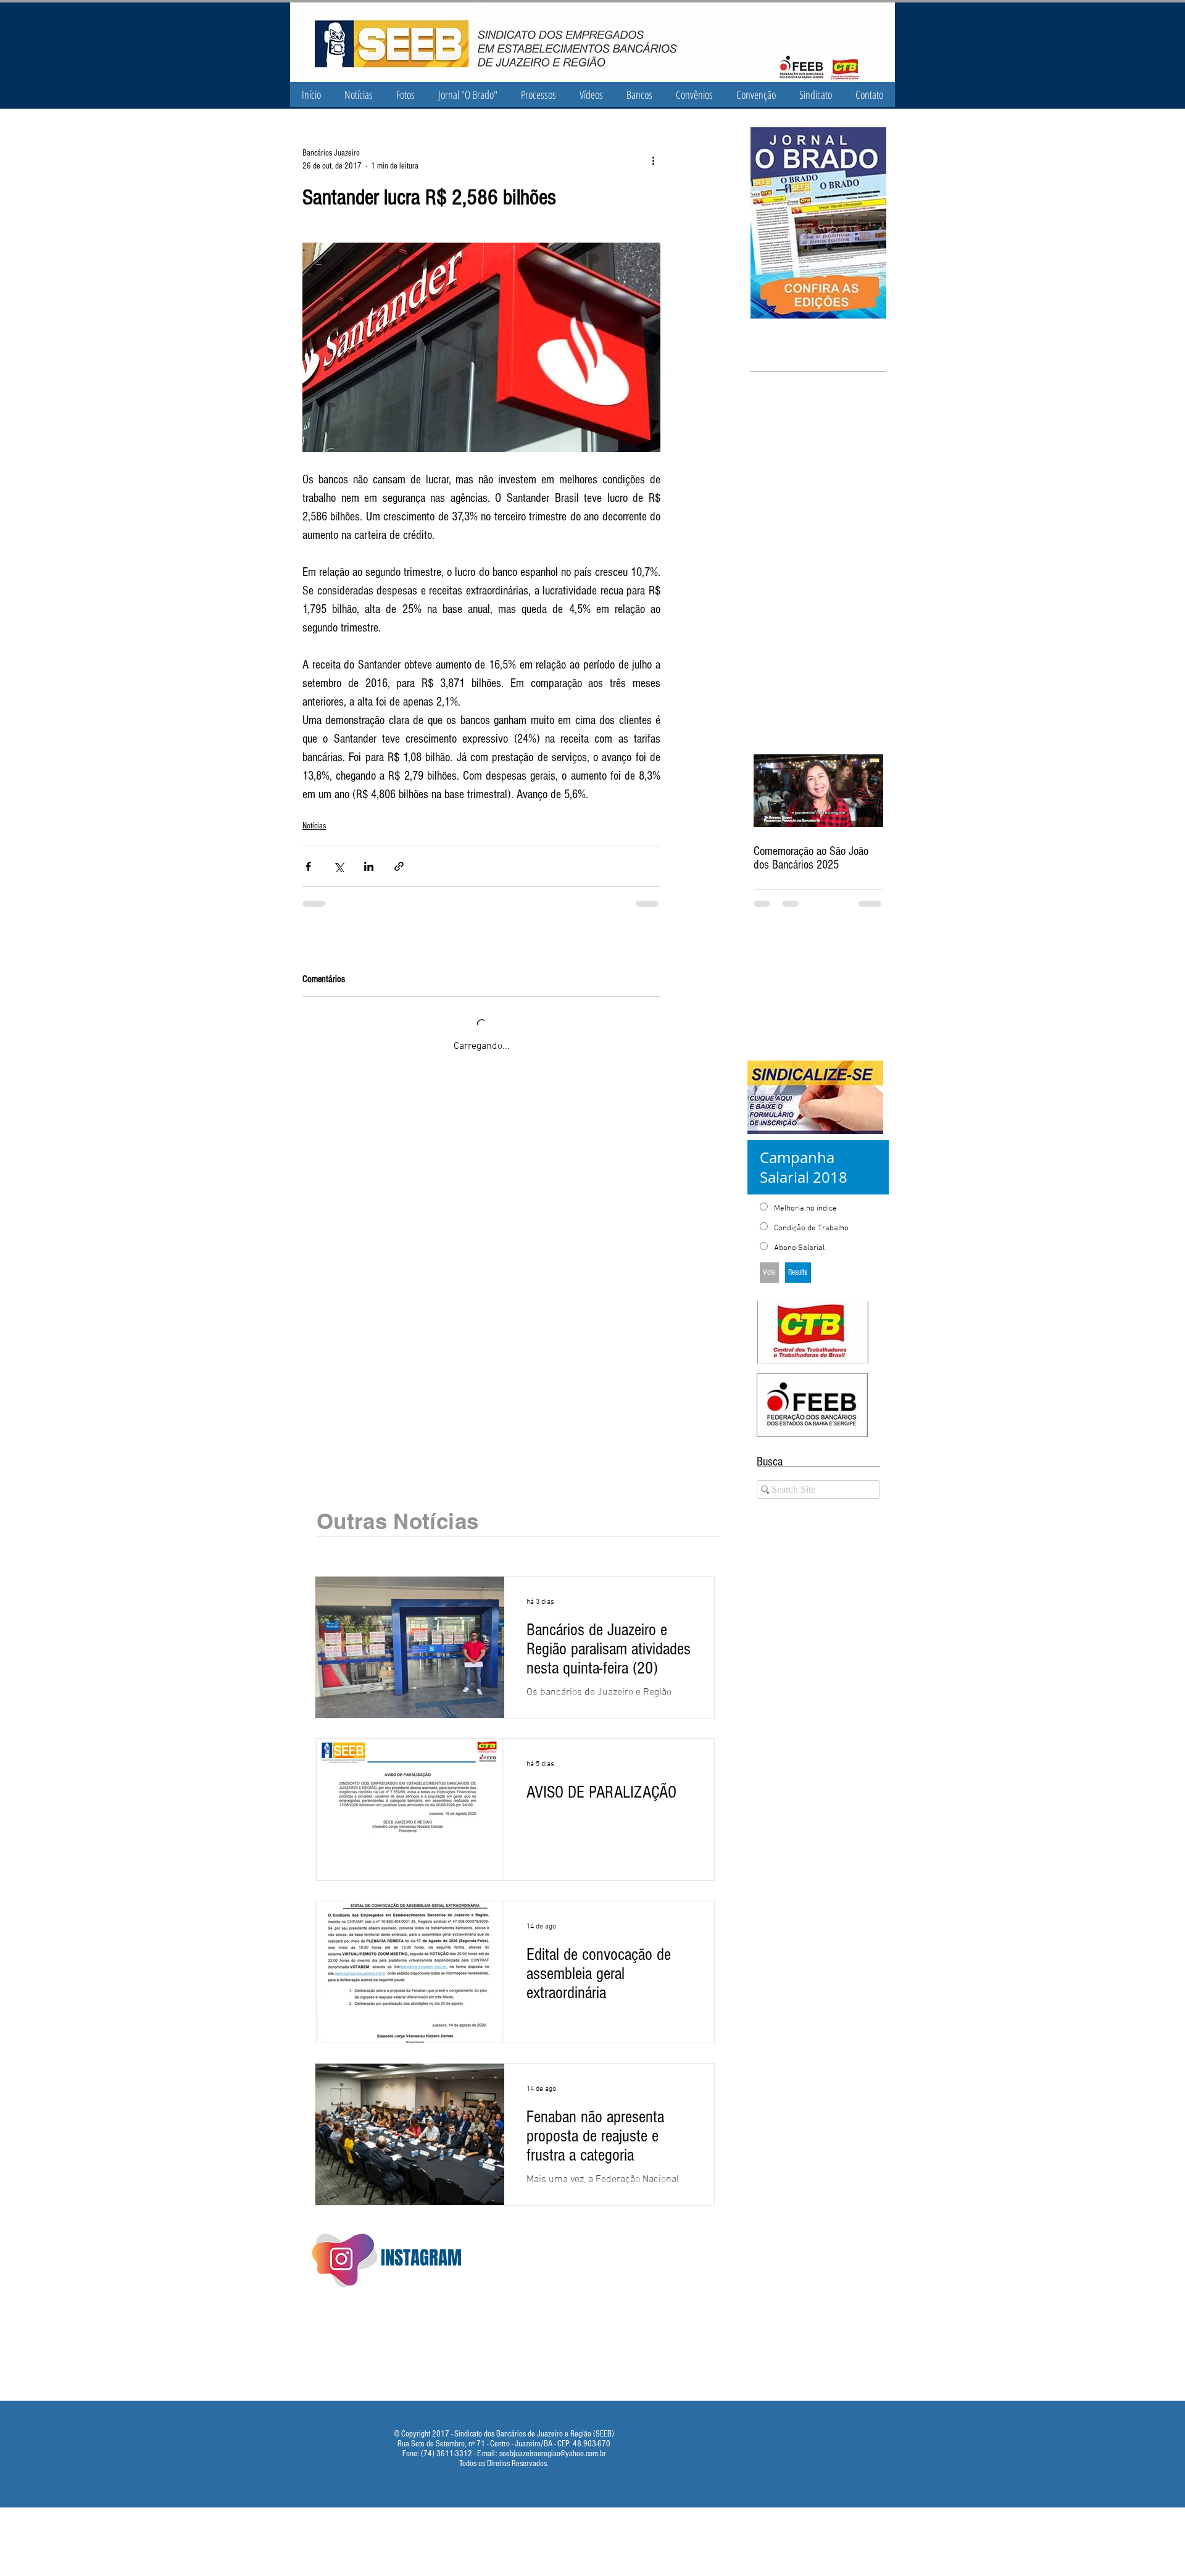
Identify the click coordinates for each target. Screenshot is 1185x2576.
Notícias (314, 826)
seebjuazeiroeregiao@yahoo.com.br (553, 2440)
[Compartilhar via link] (399, 866)
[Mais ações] (653, 160)
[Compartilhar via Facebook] (308, 866)
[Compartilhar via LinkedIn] (369, 866)
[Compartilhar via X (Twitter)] (339, 866)
